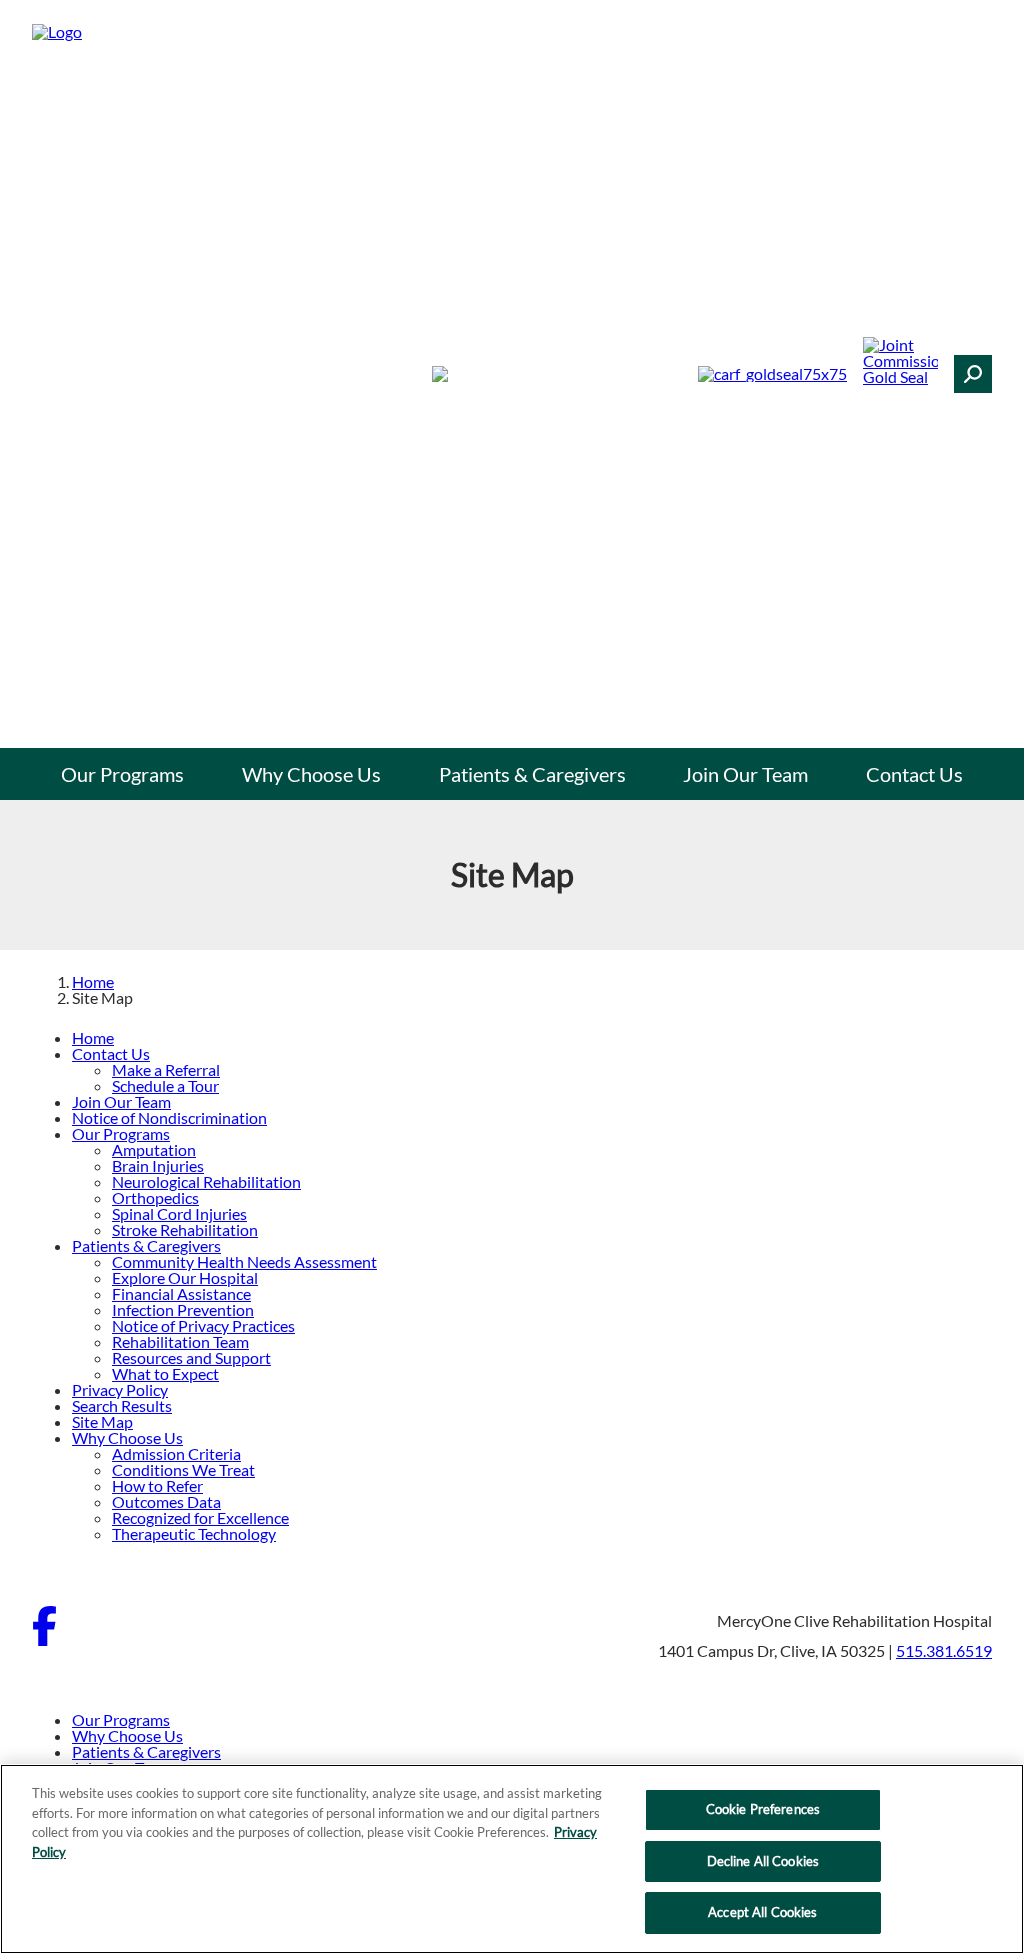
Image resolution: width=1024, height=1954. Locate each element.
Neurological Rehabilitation (206, 1181)
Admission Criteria (176, 1453)
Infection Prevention (183, 1309)
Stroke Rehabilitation (185, 1229)
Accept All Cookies (762, 1912)
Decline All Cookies (763, 1861)
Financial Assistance (181, 1293)
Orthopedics (155, 1197)
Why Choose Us (311, 774)
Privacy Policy (120, 1389)
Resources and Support (191, 1357)
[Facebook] (44, 1639)
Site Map (102, 1421)
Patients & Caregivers (532, 774)
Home (93, 981)
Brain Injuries (158, 1165)
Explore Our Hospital (185, 1277)
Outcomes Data (166, 1501)
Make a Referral (166, 1069)
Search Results (122, 1405)
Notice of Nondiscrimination (169, 1117)
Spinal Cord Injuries (179, 1213)
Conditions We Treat (183, 1469)
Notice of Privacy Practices (203, 1325)
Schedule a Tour (165, 1085)
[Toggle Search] (973, 374)
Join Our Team (745, 774)
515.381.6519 (944, 1650)
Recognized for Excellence (200, 1517)
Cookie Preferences (763, 1809)
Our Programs (122, 774)
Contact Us (914, 774)
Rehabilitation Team (180, 1341)
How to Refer (157, 1485)
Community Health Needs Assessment (244, 1261)
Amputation (154, 1149)
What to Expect (165, 1373)
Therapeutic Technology (194, 1533)
